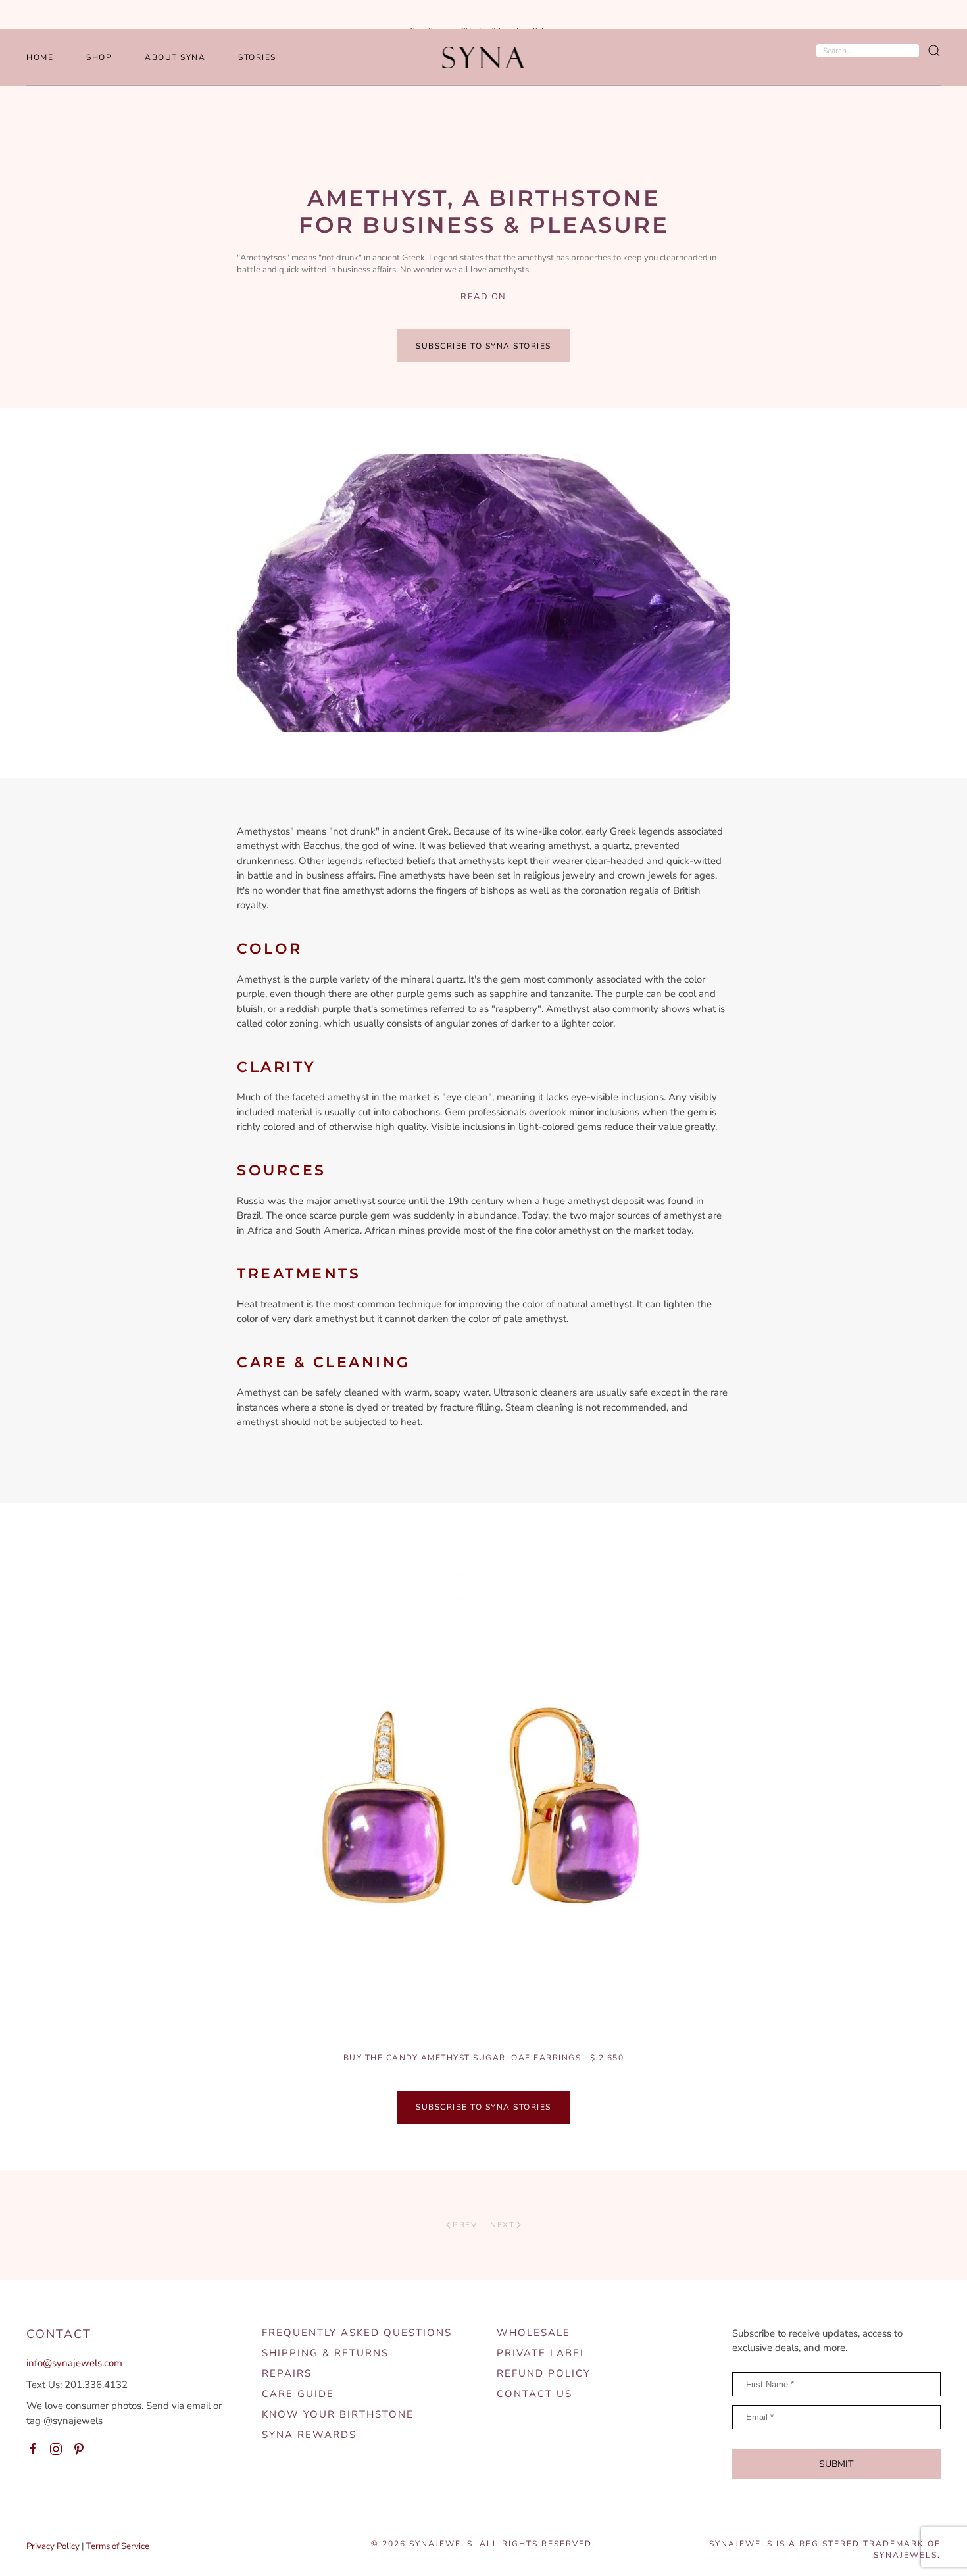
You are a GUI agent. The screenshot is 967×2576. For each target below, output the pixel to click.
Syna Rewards (309, 2435)
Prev (465, 2225)
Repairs (287, 2373)
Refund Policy (544, 2373)
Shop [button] (99, 57)
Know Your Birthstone (338, 2414)
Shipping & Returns (325, 2353)
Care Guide (298, 2394)
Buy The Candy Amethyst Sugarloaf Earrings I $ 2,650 (484, 2058)
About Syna (175, 57)
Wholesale (533, 2333)
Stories (257, 57)
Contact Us (534, 2394)
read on (484, 297)
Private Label (542, 2353)
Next (502, 2225)
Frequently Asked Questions (357, 2333)
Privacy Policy (53, 2546)
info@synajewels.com (74, 2363)
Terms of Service (118, 2546)
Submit (836, 2464)
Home (40, 57)
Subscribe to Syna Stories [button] (484, 346)
